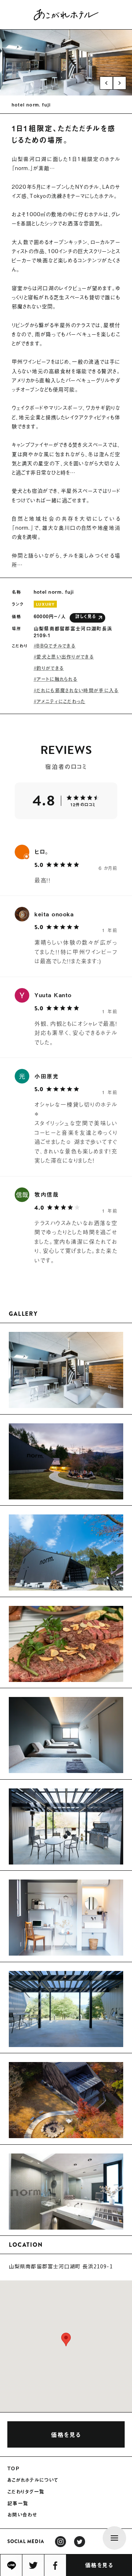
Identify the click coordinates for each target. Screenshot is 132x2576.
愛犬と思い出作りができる (65, 656)
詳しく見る (86, 616)
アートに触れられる (57, 679)
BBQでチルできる (56, 645)
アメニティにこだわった (61, 701)
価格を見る (99, 2565)
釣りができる (50, 668)
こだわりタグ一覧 (26, 2491)
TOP (13, 2468)
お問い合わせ (22, 2515)
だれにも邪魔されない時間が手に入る (77, 690)
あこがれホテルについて (33, 2480)
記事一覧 (18, 2503)
